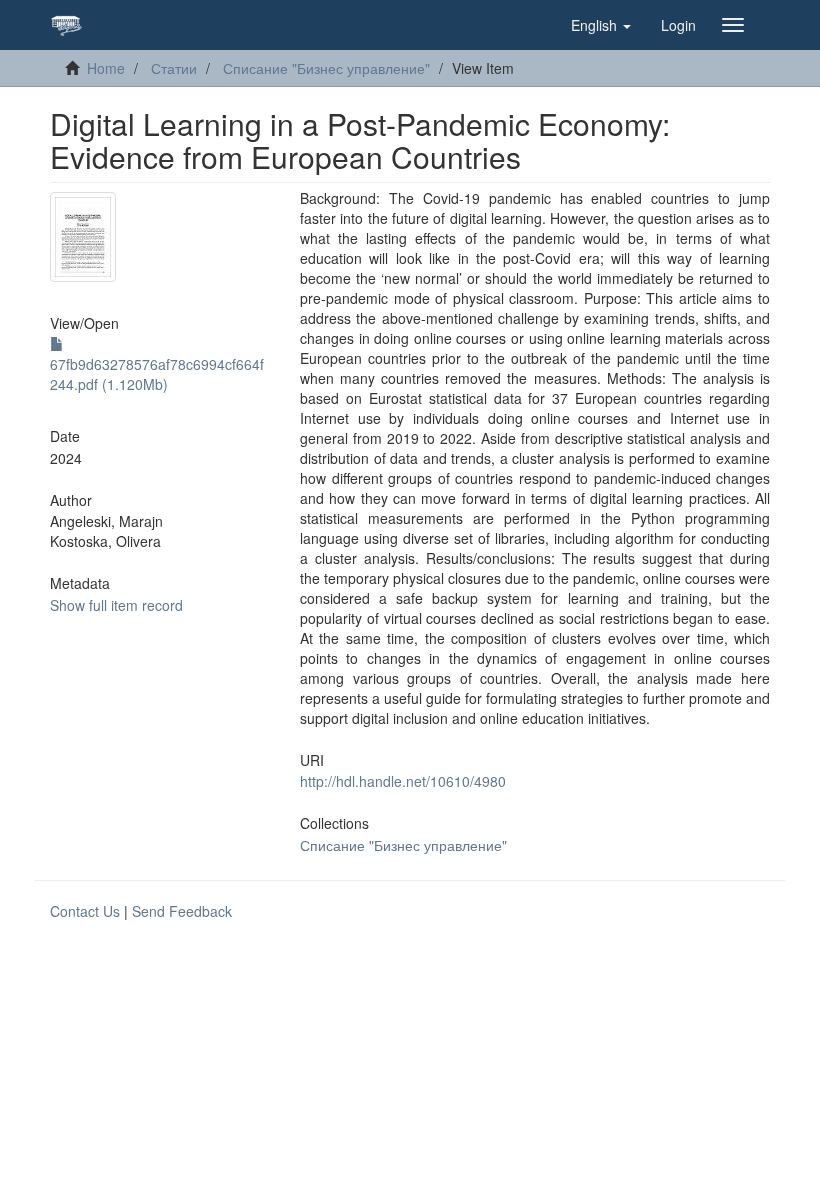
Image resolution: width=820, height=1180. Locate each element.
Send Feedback (182, 911)
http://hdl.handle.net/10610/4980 (403, 781)
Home (106, 68)
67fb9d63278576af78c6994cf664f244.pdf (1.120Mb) (157, 374)
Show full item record (116, 605)
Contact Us (85, 911)
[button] (601, 25)
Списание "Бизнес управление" (326, 68)
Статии (174, 68)
